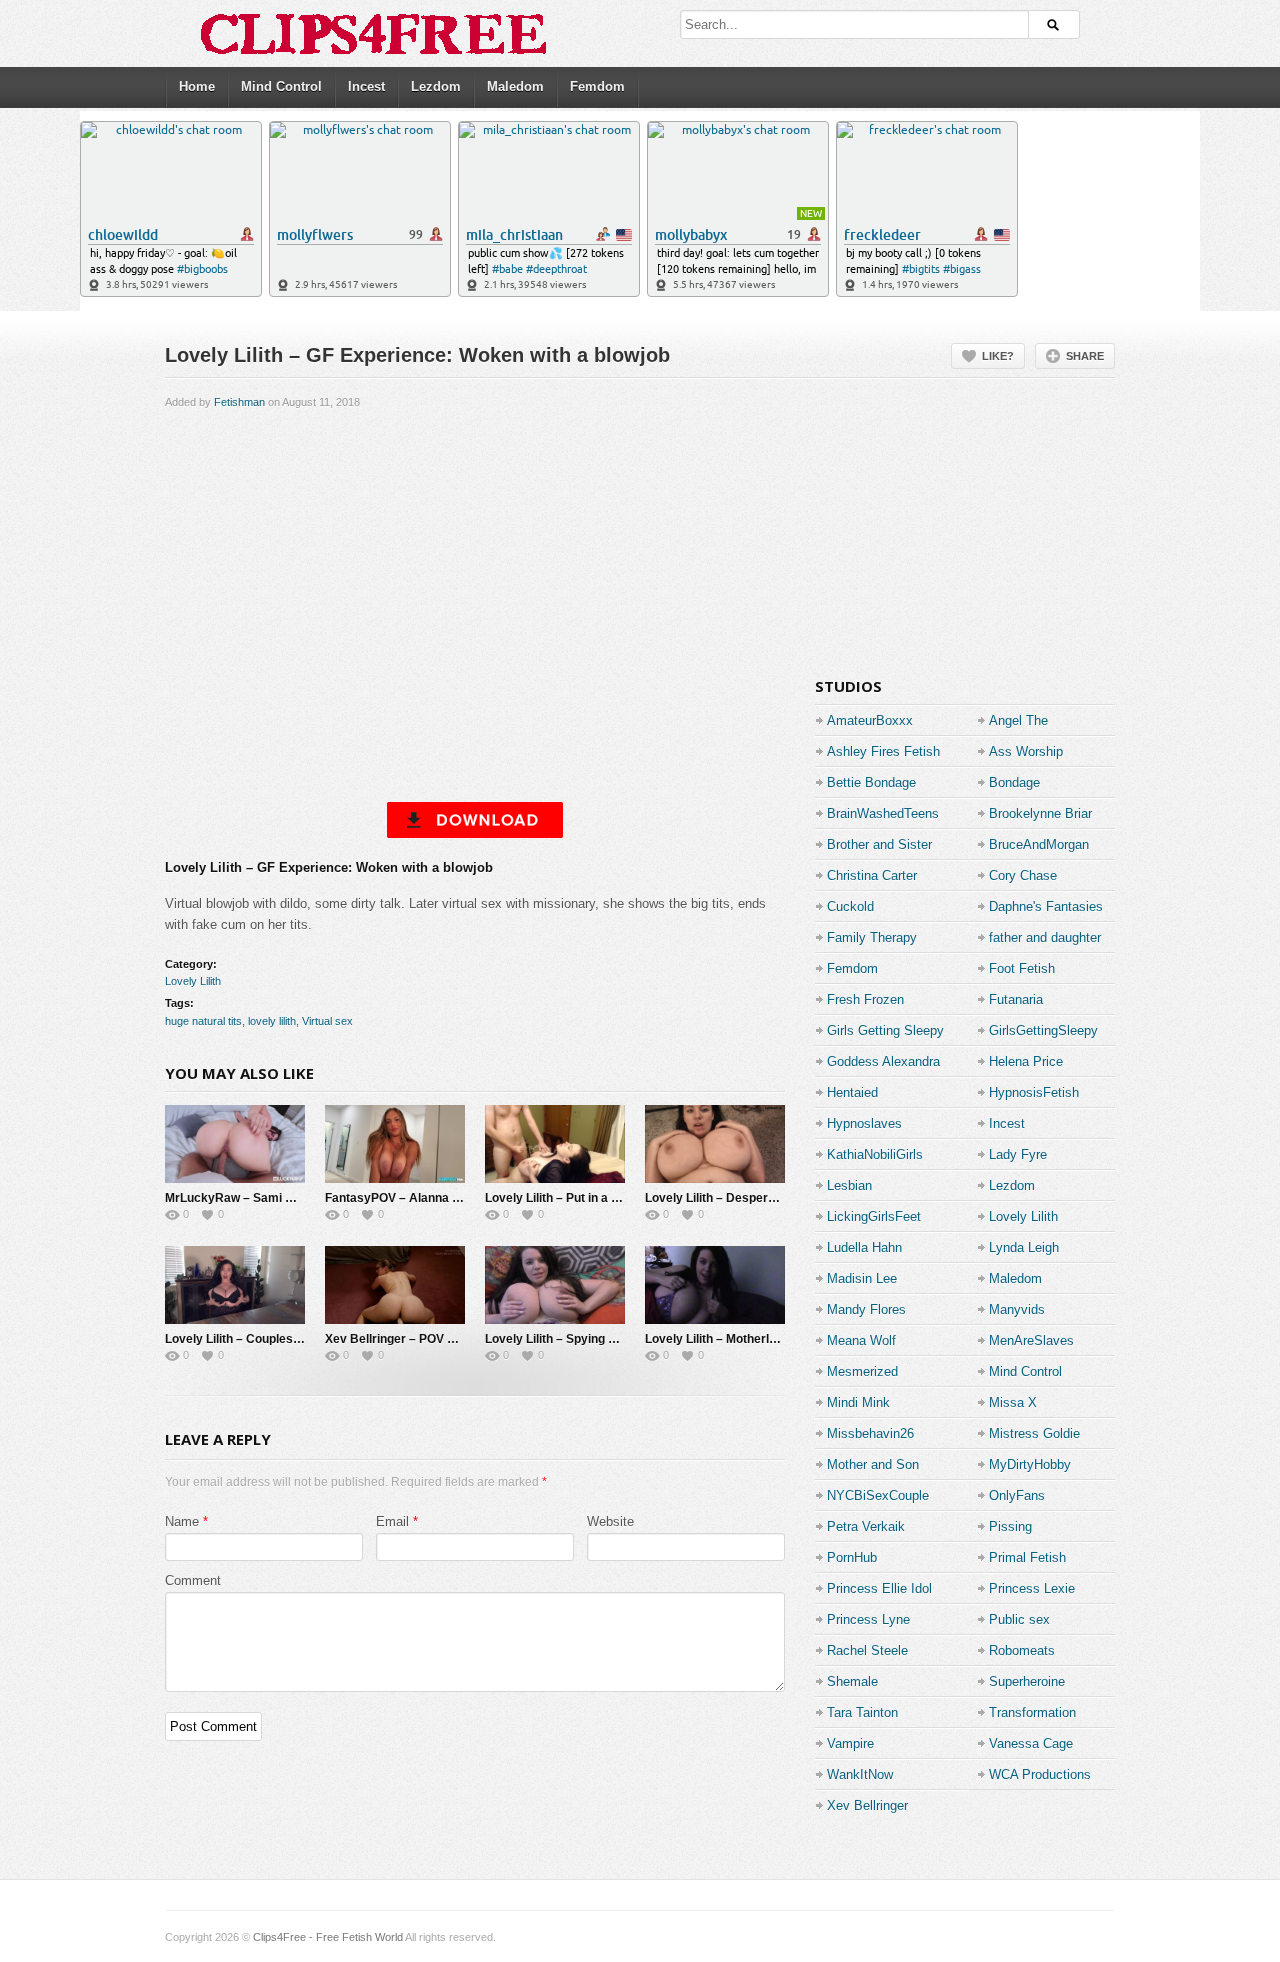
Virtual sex (327, 1021)
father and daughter (1045, 937)
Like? (998, 356)
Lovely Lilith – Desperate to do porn (745, 1198)
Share (1085, 356)
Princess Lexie (1032, 1588)
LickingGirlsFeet (874, 1216)
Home (197, 86)
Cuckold (850, 906)
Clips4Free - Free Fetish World (328, 1937)
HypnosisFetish (1034, 1092)
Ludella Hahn (864, 1247)
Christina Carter (872, 875)
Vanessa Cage (1031, 1743)
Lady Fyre (1018, 1154)
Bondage (1014, 782)
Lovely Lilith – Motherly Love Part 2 (744, 1339)
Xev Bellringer (867, 1805)
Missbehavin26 (870, 1433)
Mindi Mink (858, 1402)
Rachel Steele (867, 1650)
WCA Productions (1040, 1774)
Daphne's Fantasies (1046, 906)
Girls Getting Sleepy (885, 1030)
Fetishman (239, 402)
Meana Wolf (861, 1340)
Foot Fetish (1022, 968)
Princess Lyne (868, 1619)
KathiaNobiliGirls (875, 1154)
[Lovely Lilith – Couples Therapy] (235, 1285)
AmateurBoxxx (870, 720)
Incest (366, 86)
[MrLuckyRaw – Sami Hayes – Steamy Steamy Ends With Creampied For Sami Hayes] (235, 1144)
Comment (193, 1580)
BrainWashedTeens (883, 813)
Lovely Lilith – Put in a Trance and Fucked (602, 1198)
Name (182, 1521)
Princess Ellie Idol (879, 1588)
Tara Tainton (862, 1712)
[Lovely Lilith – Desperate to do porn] (715, 1144)
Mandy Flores (866, 1309)
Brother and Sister (879, 844)
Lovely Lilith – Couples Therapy (254, 1339)
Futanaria (1016, 999)
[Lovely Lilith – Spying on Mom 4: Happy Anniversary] (555, 1285)
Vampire (850, 1743)
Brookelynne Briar (1040, 813)
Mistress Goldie (1034, 1433)
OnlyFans (1017, 1495)
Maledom (515, 86)
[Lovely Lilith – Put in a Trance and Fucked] (555, 1144)
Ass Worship (1026, 751)
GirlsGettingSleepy (1043, 1030)
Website (610, 1521)
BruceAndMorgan (1039, 844)
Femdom (597, 86)
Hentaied (852, 1092)
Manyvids (1017, 1309)
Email (392, 1521)
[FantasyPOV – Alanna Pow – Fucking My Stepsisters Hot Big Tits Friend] (395, 1144)
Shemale (852, 1681)
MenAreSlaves (1031, 1340)
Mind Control (281, 86)
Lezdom (436, 86)
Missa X (1013, 1402)
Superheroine (1027, 1681)
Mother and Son (873, 1464)
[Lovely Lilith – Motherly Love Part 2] (715, 1285)
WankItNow (860, 1774)
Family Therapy (872, 937)
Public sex (1019, 1619)
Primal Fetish (1027, 1557)
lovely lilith (272, 1021)
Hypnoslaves (864, 1123)
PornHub (852, 1557)
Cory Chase (1023, 875)
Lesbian (849, 1185)
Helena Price (1026, 1061)
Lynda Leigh (1024, 1247)
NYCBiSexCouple (878, 1495)
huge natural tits (203, 1021)
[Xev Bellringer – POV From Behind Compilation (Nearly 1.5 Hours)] (395, 1285)
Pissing (1010, 1526)
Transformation (1032, 1712)
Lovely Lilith (193, 981)
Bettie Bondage (871, 782)
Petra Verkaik (866, 1526)
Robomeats (1022, 1650)
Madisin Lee (862, 1278)
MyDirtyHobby (1030, 1464)
